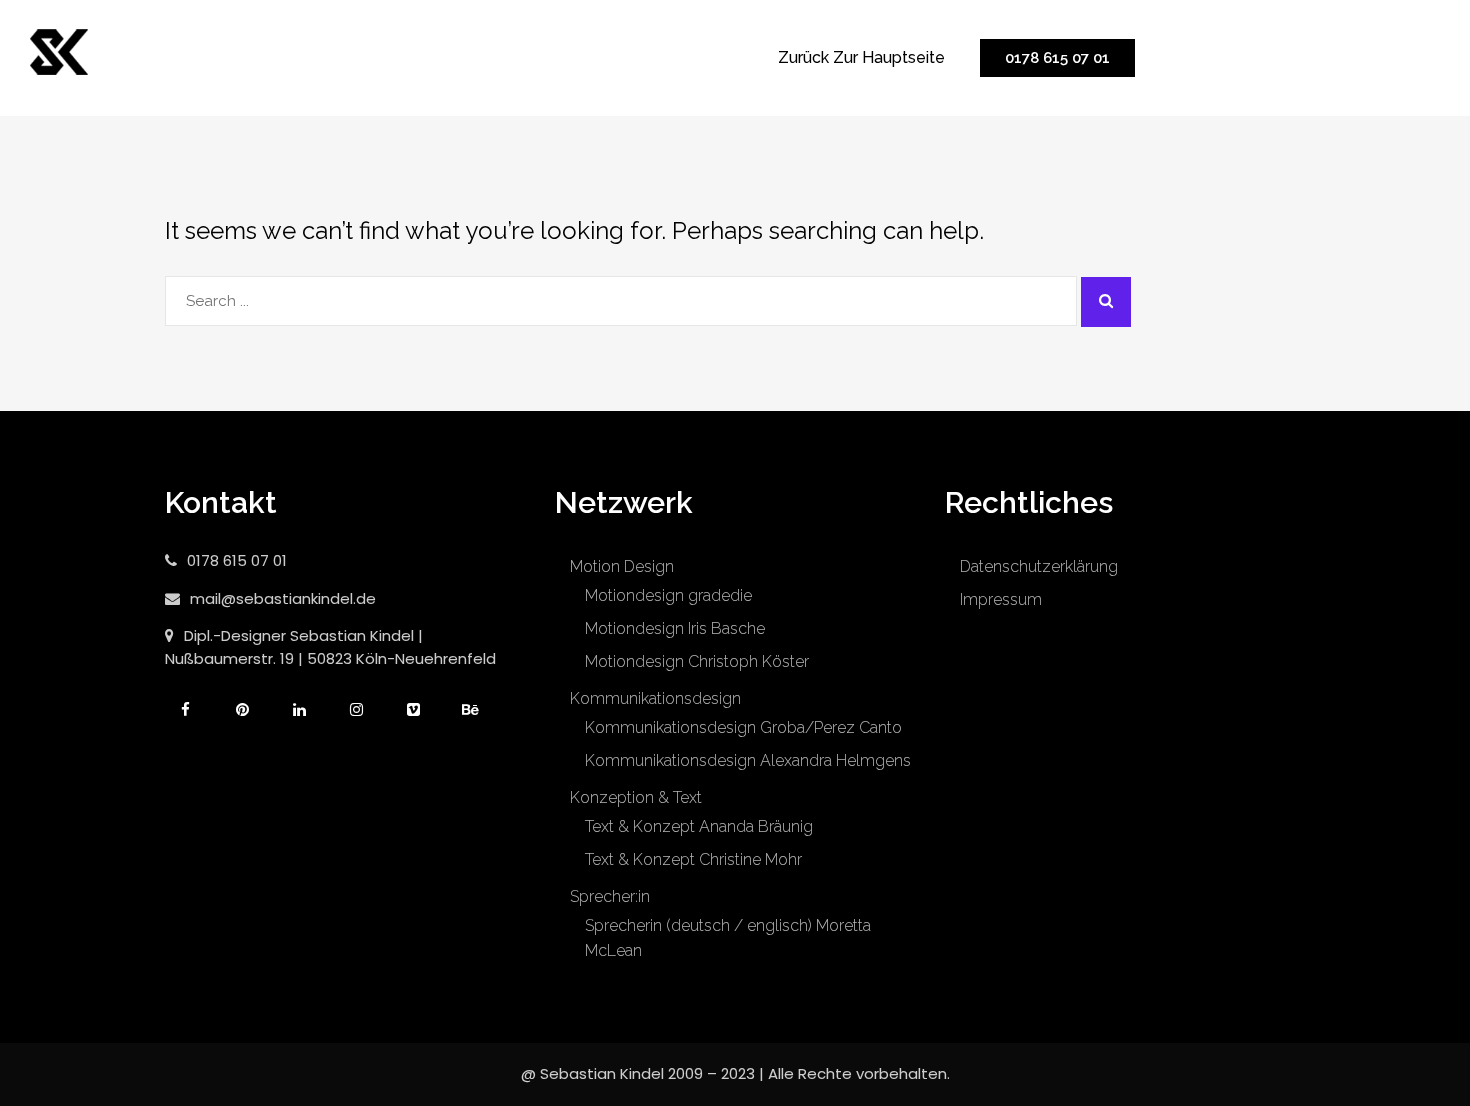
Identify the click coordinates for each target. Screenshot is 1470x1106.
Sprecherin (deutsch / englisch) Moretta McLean (728, 938)
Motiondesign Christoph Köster (697, 661)
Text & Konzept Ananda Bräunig (699, 826)
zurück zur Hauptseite (861, 57)
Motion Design (622, 566)
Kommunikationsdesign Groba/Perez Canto (743, 727)
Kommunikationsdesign (655, 698)
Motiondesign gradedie (668, 595)
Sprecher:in (610, 896)
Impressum (1001, 599)
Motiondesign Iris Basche (675, 628)
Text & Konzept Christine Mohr (693, 859)
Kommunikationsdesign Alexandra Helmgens (748, 760)
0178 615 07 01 (1057, 58)
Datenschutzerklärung (1039, 566)
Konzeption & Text (636, 797)
